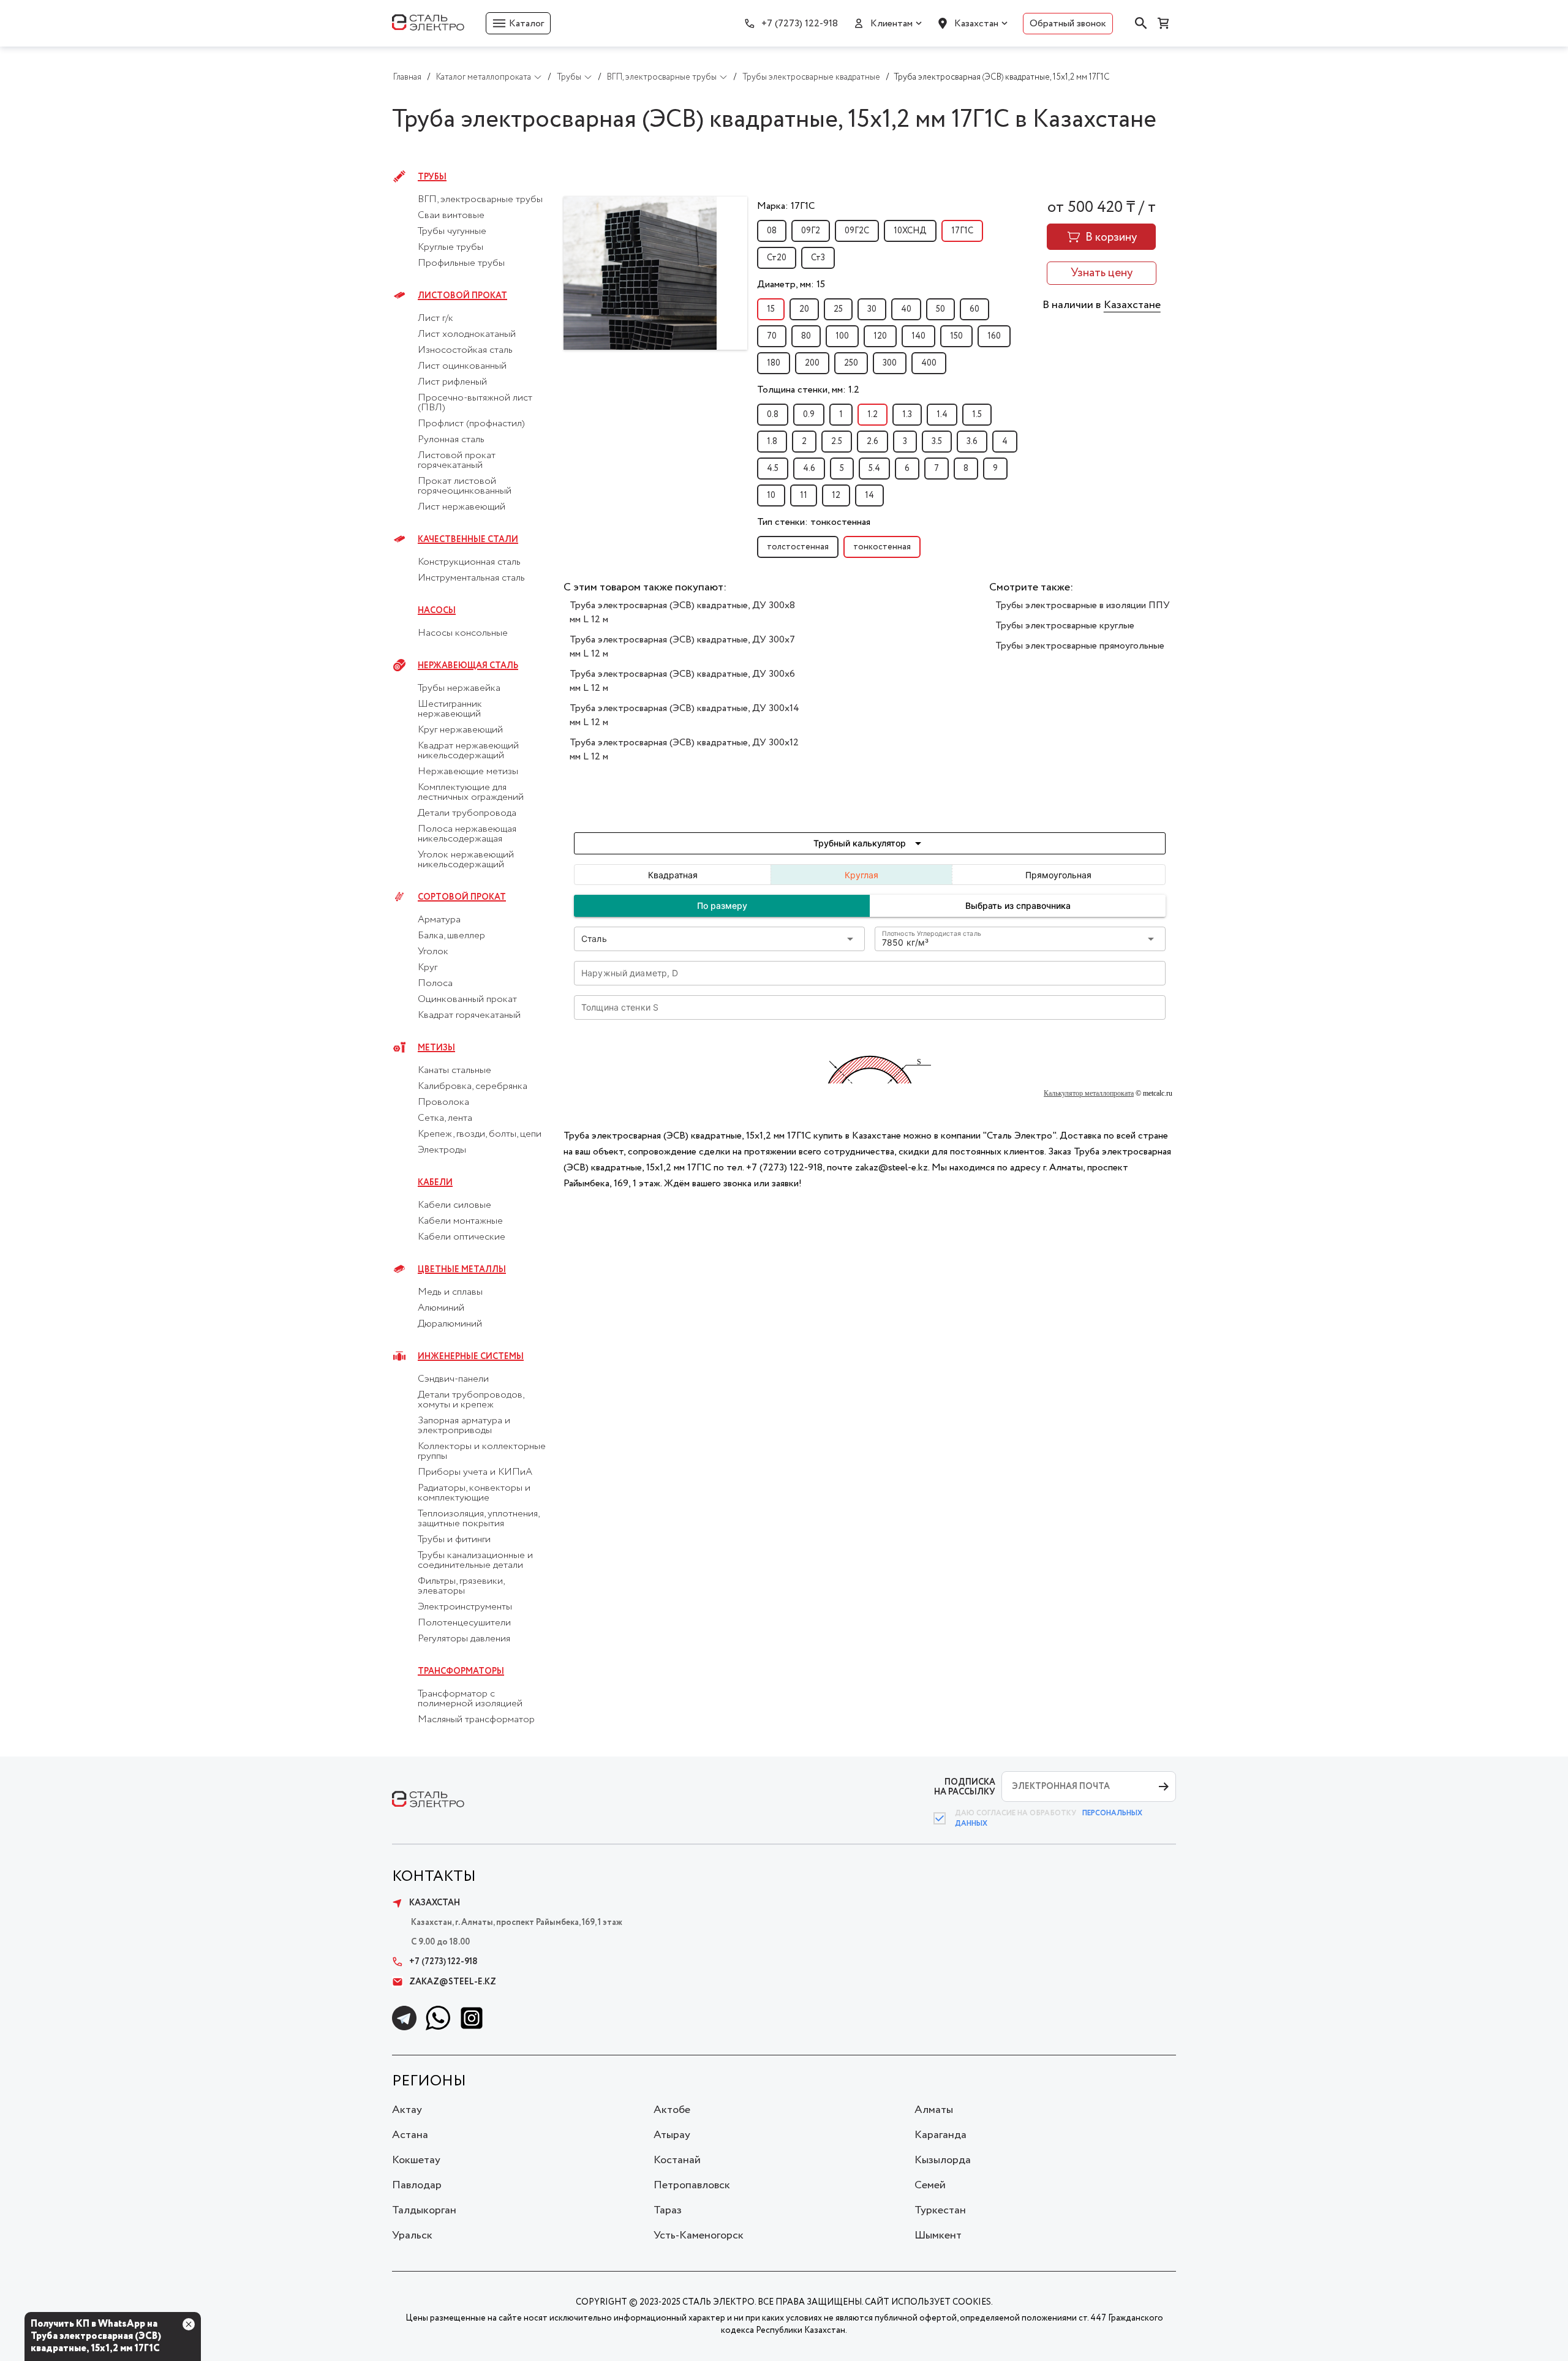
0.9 (809, 415)
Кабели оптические (462, 1237)
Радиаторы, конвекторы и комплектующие (474, 1493)
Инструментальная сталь (471, 578)
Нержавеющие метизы (468, 772)
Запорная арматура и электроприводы (464, 1426)
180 (774, 363)
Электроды (442, 1150)
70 (772, 336)
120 (880, 336)
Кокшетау (416, 2160)
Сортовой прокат (462, 897)
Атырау (672, 2135)
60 (974, 309)
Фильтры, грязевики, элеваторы (461, 1586)
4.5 (773, 469)
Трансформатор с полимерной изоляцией (470, 1699)
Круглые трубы (450, 247)
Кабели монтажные (460, 1221)
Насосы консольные (463, 633)
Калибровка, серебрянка (473, 1086)
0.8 (773, 415)
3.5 (937, 442)
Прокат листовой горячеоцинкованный (465, 486)
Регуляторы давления (464, 1639)
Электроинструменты (465, 1607)
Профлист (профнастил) (471, 424)
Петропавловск (692, 2185)
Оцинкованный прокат (467, 1000)
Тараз (668, 2210)
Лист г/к (435, 318)
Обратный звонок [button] (1068, 24)
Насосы (437, 611)
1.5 (977, 415)
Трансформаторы (461, 1671)
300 (890, 363)
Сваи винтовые (451, 216)
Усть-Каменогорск (699, 2235)
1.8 (772, 442)
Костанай (677, 2160)
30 (872, 309)
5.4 (874, 469)
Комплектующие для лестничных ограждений (471, 793)
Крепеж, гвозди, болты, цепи (480, 1134)
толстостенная (798, 547)
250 (851, 363)
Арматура (439, 920)
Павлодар (417, 2185)
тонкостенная (882, 547)
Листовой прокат (462, 296)
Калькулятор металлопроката (1089, 1093)
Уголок (433, 952)
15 (771, 309)
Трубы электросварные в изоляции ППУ (1083, 605)
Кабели (435, 1183)
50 (940, 309)
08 (772, 231)
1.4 (942, 415)
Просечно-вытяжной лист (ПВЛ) (475, 403)
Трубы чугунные (452, 232)
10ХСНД (910, 231)
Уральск (412, 2235)
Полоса (435, 984)
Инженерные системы (471, 1357)
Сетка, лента (445, 1118)
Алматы (934, 2110)
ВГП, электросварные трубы (480, 200)
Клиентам (891, 24)
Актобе (672, 2110)
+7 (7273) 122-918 (800, 24)
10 (771, 495)
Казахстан (976, 24)
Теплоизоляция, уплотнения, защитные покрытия (478, 1519)
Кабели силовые (454, 1205)
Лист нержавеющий (462, 507)
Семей (930, 2185)
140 (918, 336)
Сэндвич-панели (453, 1379)
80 (806, 336)
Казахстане (1132, 305)
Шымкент (938, 2235)
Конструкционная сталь (469, 562)
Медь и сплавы (450, 1292)
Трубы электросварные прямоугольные (1080, 646)
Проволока (443, 1102)
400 (929, 363)
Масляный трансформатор (476, 1720)
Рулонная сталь (451, 440)
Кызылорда (943, 2160)
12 (836, 495)
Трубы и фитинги (454, 1540)
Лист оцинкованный (462, 366)
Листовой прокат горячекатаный (457, 461)
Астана (410, 2135)
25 (838, 309)
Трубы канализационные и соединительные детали (475, 1561)
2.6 (873, 442)
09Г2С (857, 231)
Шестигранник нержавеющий (450, 709)
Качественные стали (468, 540)
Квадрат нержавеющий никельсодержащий (468, 751)
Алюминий (441, 1308)
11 (804, 495)
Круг (428, 968)
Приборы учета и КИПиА (475, 1472)
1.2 (873, 415)
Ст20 (777, 258)
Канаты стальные (454, 1071)
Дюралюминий (450, 1324)
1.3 (907, 415)
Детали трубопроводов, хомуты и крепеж (471, 1400)
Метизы (436, 1048)
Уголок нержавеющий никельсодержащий (466, 860)
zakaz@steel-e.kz (453, 1982)
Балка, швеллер (451, 936)
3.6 (972, 442)
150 (956, 336)
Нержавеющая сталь (468, 666)
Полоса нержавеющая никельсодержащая (467, 834)
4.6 (809, 469)
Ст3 (818, 258)
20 (804, 309)
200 (812, 363)
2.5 (837, 442)
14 (869, 495)
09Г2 (811, 231)
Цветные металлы (462, 1270)
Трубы (432, 177)
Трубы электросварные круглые (1065, 626)
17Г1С (962, 231)
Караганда (940, 2135)
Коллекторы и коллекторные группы (482, 1452)
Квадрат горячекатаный (469, 1015)
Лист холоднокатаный (467, 334)
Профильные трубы (461, 263)
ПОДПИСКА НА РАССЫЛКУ (965, 1787)
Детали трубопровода (467, 813)
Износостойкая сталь (465, 350)
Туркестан (940, 2210)
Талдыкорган (424, 2210)
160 (994, 336)
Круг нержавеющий (460, 730)
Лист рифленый (452, 382)
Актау (407, 2110)
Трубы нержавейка (459, 688)
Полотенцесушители (464, 1623)
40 (906, 309)
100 (842, 336)
